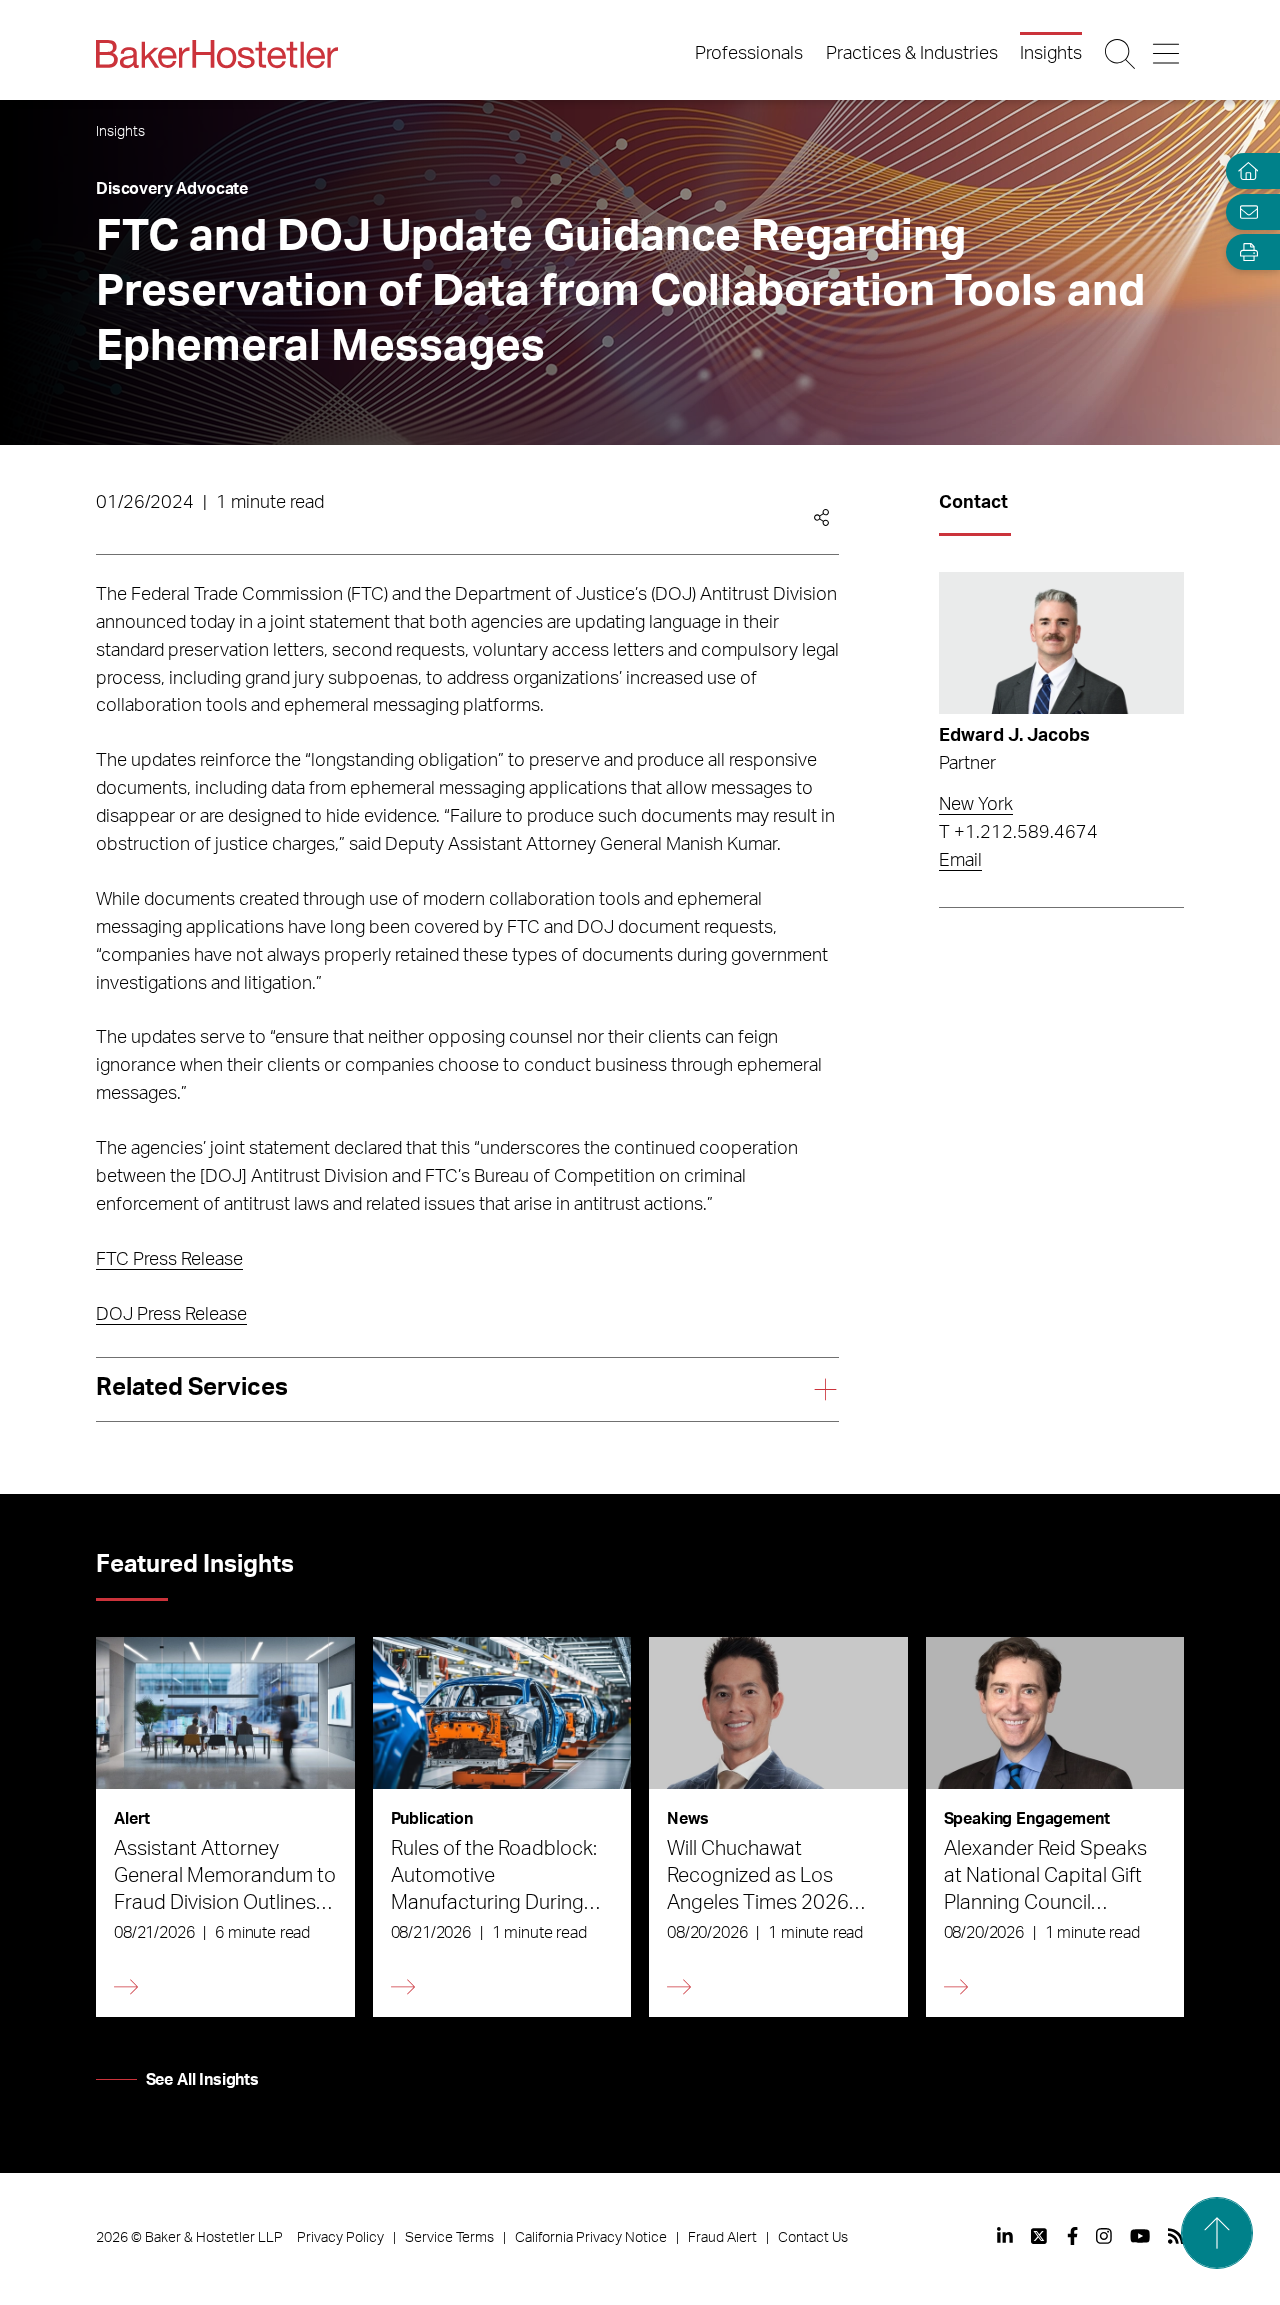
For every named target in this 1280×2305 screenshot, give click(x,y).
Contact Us (813, 2238)
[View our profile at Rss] (1176, 2236)
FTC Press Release (169, 1260)
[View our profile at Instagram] (1104, 2236)
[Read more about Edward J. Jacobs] (1061, 643)
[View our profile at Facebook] (1072, 2236)
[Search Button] (1121, 54)
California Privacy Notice (591, 2238)
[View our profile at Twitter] (1040, 2236)
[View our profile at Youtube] (1140, 2236)
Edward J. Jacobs (1014, 736)
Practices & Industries (912, 54)
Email (960, 861)
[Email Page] (1244, 211)
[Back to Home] (217, 54)
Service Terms (449, 2238)
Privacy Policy (340, 2238)
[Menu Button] (1167, 54)
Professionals (749, 54)
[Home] (1244, 171)
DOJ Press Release (171, 1315)
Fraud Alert (722, 2238)
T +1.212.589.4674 (1018, 833)
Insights (1051, 54)
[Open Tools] (1244, 252)
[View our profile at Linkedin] (1005, 2236)
